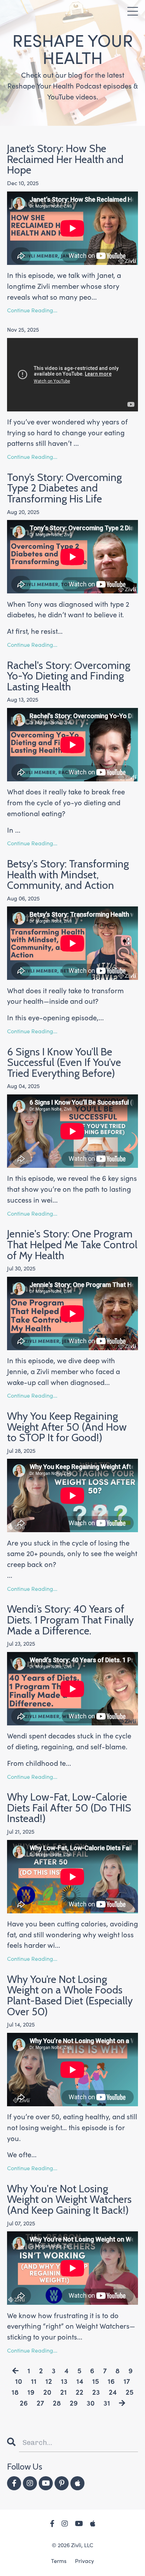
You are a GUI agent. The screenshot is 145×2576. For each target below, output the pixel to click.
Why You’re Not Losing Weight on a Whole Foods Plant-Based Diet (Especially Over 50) (70, 1996)
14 (80, 2382)
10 (19, 2382)
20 (47, 2392)
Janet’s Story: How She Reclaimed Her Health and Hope (65, 160)
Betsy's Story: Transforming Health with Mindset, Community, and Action (68, 875)
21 (64, 2392)
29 (74, 2403)
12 (49, 2382)
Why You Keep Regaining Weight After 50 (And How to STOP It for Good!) (67, 1427)
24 (113, 2392)
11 (34, 2382)
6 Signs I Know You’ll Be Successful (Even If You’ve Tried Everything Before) (64, 1063)
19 (31, 2392)
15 (96, 2382)
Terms (59, 2561)
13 (64, 2382)
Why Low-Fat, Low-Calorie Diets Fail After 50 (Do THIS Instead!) (69, 1808)
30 (91, 2403)
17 (127, 2382)
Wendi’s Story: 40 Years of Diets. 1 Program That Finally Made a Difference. (70, 1620)
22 (80, 2392)
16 (111, 2382)
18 (15, 2392)
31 (107, 2403)
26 (24, 2403)
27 (40, 2403)
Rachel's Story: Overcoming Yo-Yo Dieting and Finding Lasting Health (69, 676)
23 (96, 2392)
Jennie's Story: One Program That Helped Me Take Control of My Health (72, 1245)
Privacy (84, 2561)
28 (57, 2403)
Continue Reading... (32, 311)
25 (130, 2392)
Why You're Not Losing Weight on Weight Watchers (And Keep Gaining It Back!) (69, 2200)
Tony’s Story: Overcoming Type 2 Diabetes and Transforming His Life (64, 488)
